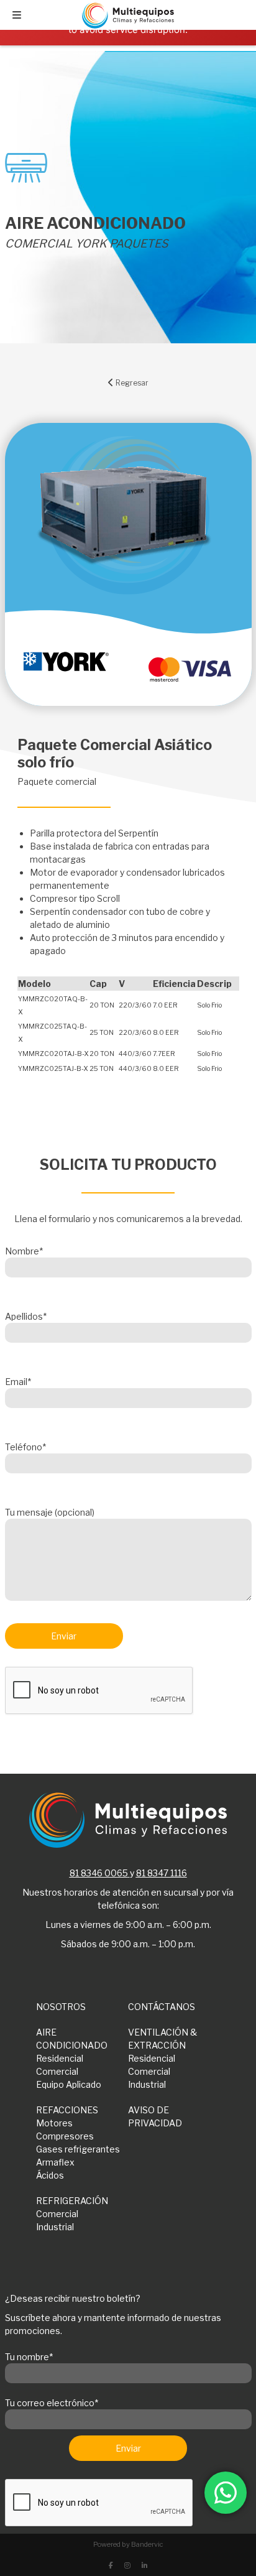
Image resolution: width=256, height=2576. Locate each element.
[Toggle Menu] (17, 15)
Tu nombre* (29, 2357)
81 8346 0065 (99, 1873)
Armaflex (55, 2162)
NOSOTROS (61, 2007)
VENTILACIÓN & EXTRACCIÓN (162, 2039)
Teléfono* (25, 1447)
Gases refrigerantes (78, 2149)
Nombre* (24, 1251)
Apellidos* (26, 1316)
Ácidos (50, 2175)
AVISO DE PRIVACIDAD (155, 2116)
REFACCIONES (67, 2110)
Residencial (60, 2058)
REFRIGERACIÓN (72, 2201)
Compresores (65, 2136)
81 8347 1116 (162, 1873)
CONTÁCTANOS (162, 2007)
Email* (18, 1382)
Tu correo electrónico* (52, 2403)
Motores (54, 2123)
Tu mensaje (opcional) (50, 1512)
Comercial (57, 2071)
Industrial (147, 2084)
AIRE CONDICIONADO (72, 2039)
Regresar (131, 383)
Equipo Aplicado (69, 2084)
